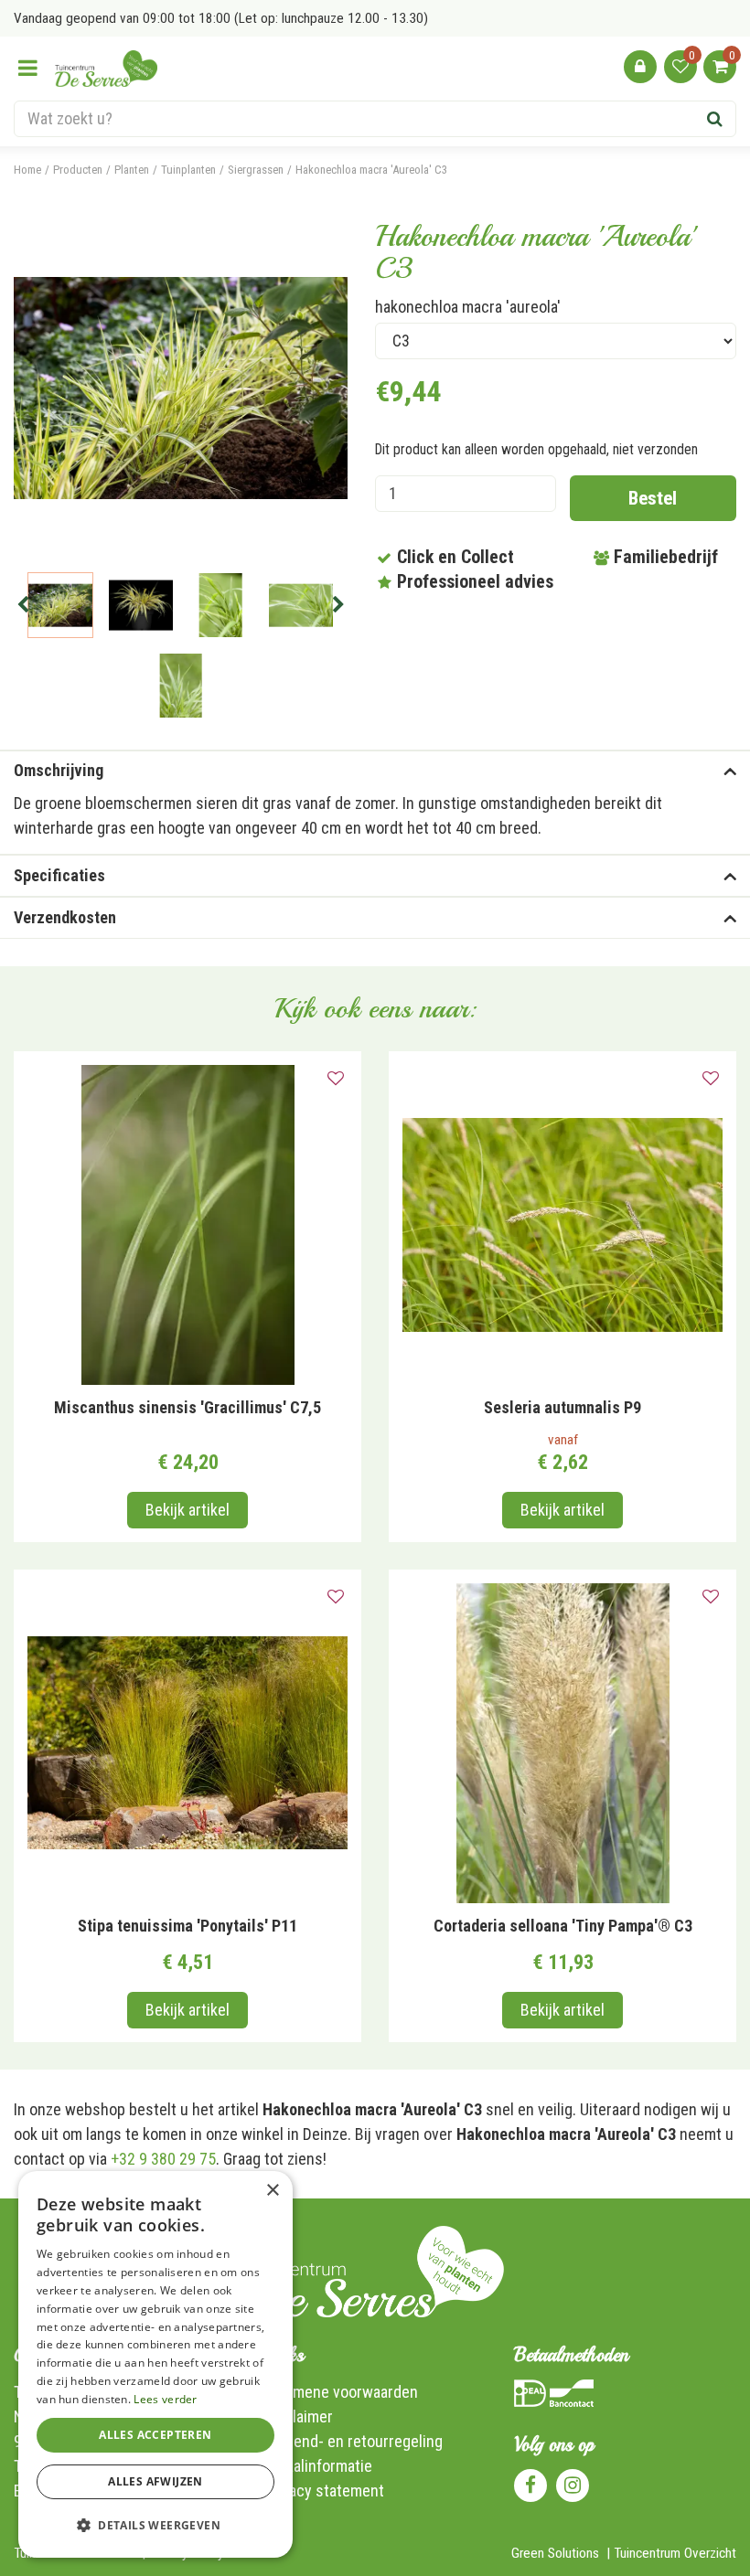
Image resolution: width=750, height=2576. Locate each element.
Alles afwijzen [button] (155, 2481)
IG (573, 2486)
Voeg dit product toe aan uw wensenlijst (336, 1079)
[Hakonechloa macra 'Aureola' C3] (181, 388)
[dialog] (155, 2364)
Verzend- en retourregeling (353, 2441)
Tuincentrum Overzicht (675, 2553)
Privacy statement (324, 2491)
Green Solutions (555, 2553)
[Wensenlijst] (680, 67)
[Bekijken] (720, 67)
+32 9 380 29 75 (163, 2159)
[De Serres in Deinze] (106, 69)
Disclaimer (298, 2416)
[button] (155, 2525)
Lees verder (165, 2399)
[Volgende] (338, 605)
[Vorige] (23, 605)
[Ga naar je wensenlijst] (680, 67)
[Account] (640, 67)
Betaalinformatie (318, 2466)
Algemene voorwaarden (341, 2392)
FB (530, 2486)
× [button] (272, 2191)
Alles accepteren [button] (155, 2435)
